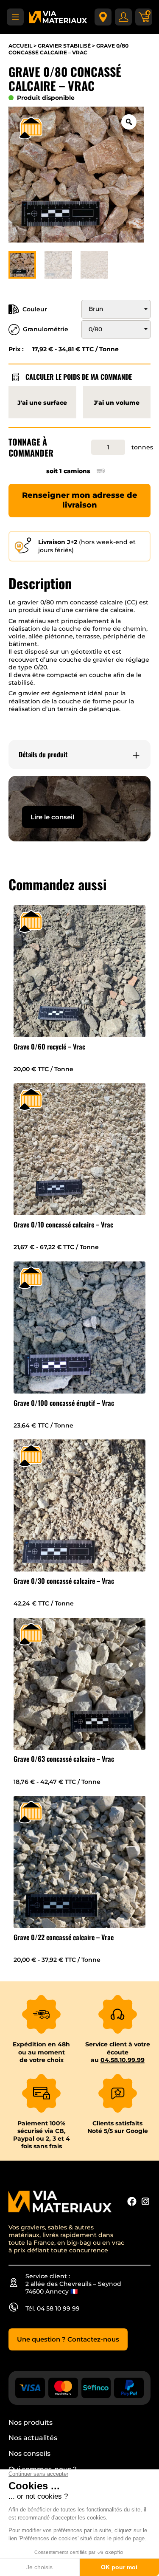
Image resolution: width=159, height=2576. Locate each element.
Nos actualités (33, 2438)
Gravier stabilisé (64, 46)
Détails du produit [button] (43, 755)
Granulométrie (46, 329)
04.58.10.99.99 (123, 2060)
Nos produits (31, 2422)
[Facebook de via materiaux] (132, 2202)
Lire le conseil (52, 817)
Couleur (35, 309)
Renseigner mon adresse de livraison (80, 500)
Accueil (20, 46)
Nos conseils (29, 2453)
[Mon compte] (123, 17)
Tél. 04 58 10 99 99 (53, 2308)
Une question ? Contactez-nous (68, 2339)
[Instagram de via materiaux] (145, 2202)
